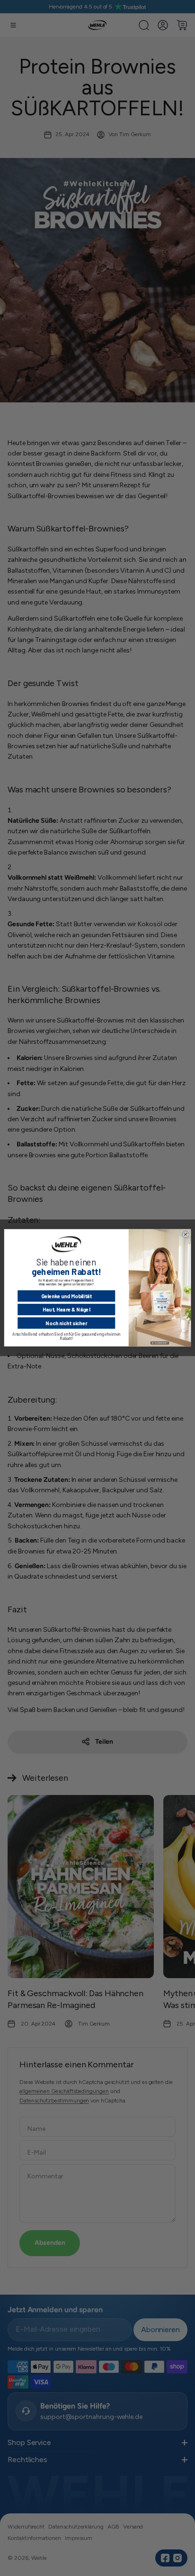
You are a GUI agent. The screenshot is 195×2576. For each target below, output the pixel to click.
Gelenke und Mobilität (66, 1296)
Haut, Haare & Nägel (66, 1310)
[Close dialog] (185, 1234)
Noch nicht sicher (66, 1323)
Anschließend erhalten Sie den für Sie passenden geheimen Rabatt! (66, 1336)
